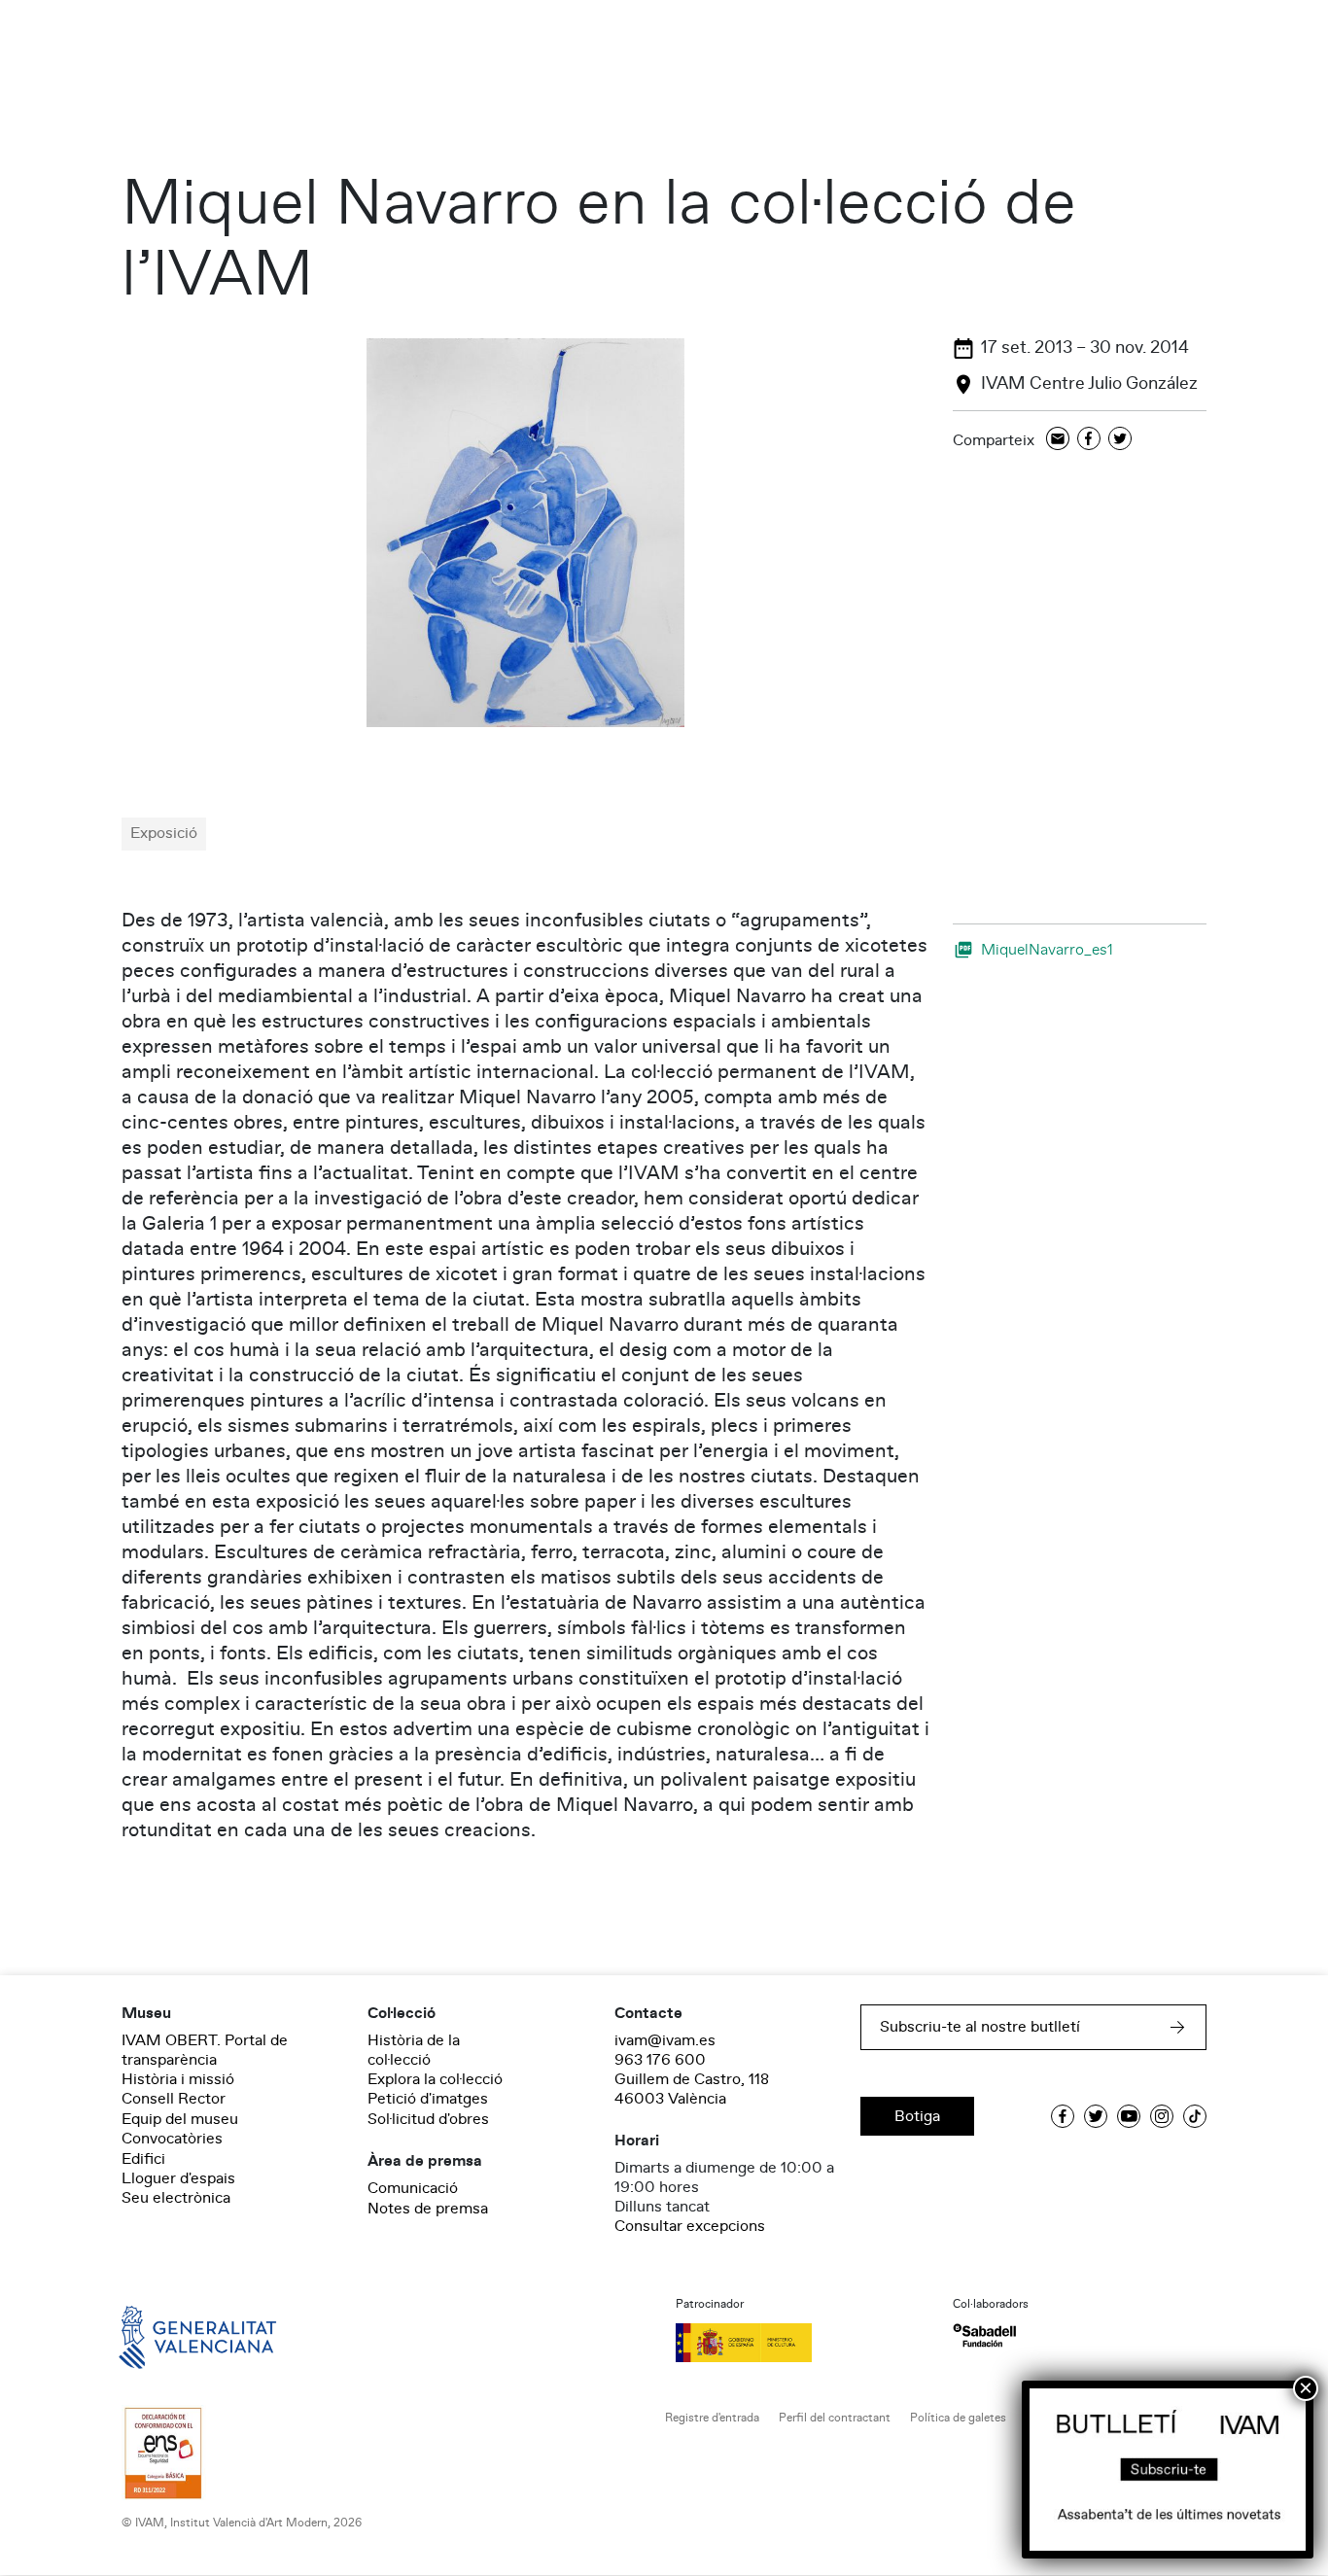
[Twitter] (1120, 440)
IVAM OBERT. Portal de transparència (205, 2050)
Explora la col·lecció (435, 2079)
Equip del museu (180, 2119)
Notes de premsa (428, 2209)
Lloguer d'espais (178, 2178)
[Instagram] (1162, 2116)
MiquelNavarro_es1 (1047, 949)
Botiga (917, 2116)
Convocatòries (172, 2139)
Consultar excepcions (690, 2226)
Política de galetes (958, 2418)
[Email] (1058, 440)
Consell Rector (174, 2099)
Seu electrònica (176, 2198)
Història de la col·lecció (414, 2050)
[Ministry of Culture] (803, 2343)
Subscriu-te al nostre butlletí (980, 2027)
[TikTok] (1195, 2116)
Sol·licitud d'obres (428, 2119)
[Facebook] (1089, 440)
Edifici (143, 2159)
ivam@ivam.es (665, 2040)
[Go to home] (170, 2336)
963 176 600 (660, 2060)
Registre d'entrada (712, 2418)
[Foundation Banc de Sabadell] (984, 2335)
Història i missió (178, 2079)
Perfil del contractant (835, 2418)
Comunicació (413, 2188)
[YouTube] (1129, 2116)
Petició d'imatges (428, 2099)
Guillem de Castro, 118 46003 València (692, 2089)
